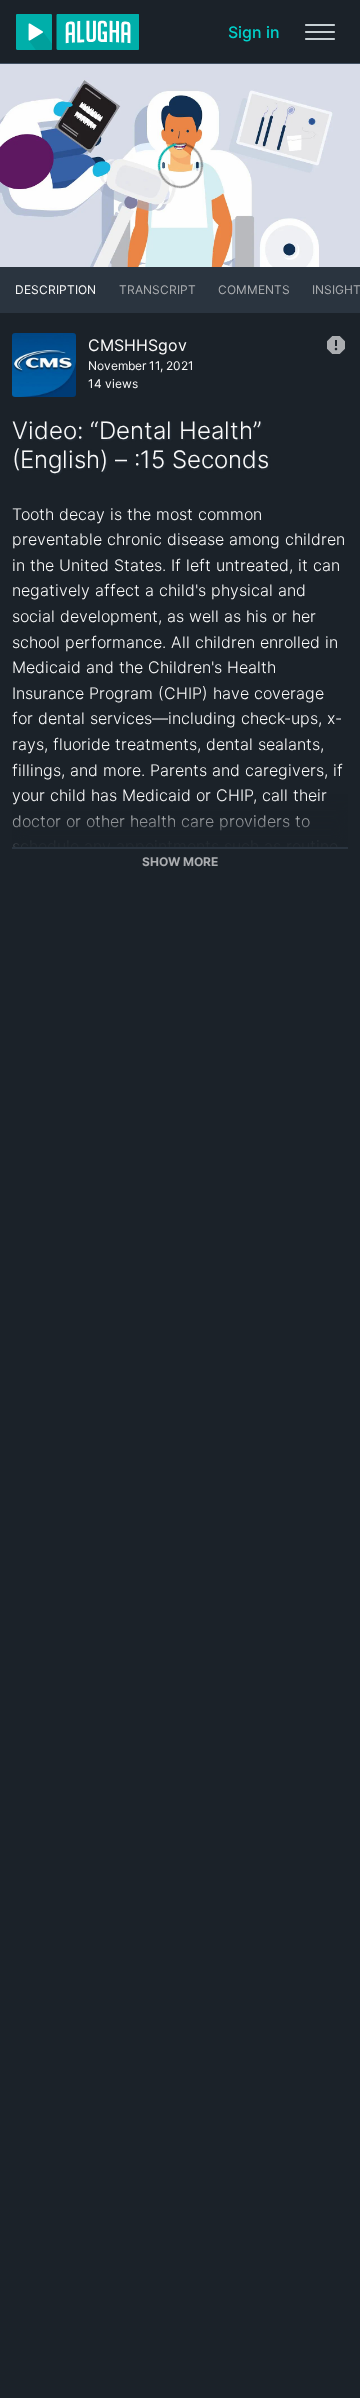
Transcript (157, 289)
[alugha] (77, 32)
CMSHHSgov (137, 345)
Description (55, 289)
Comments (254, 289)
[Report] (336, 345)
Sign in (254, 32)
